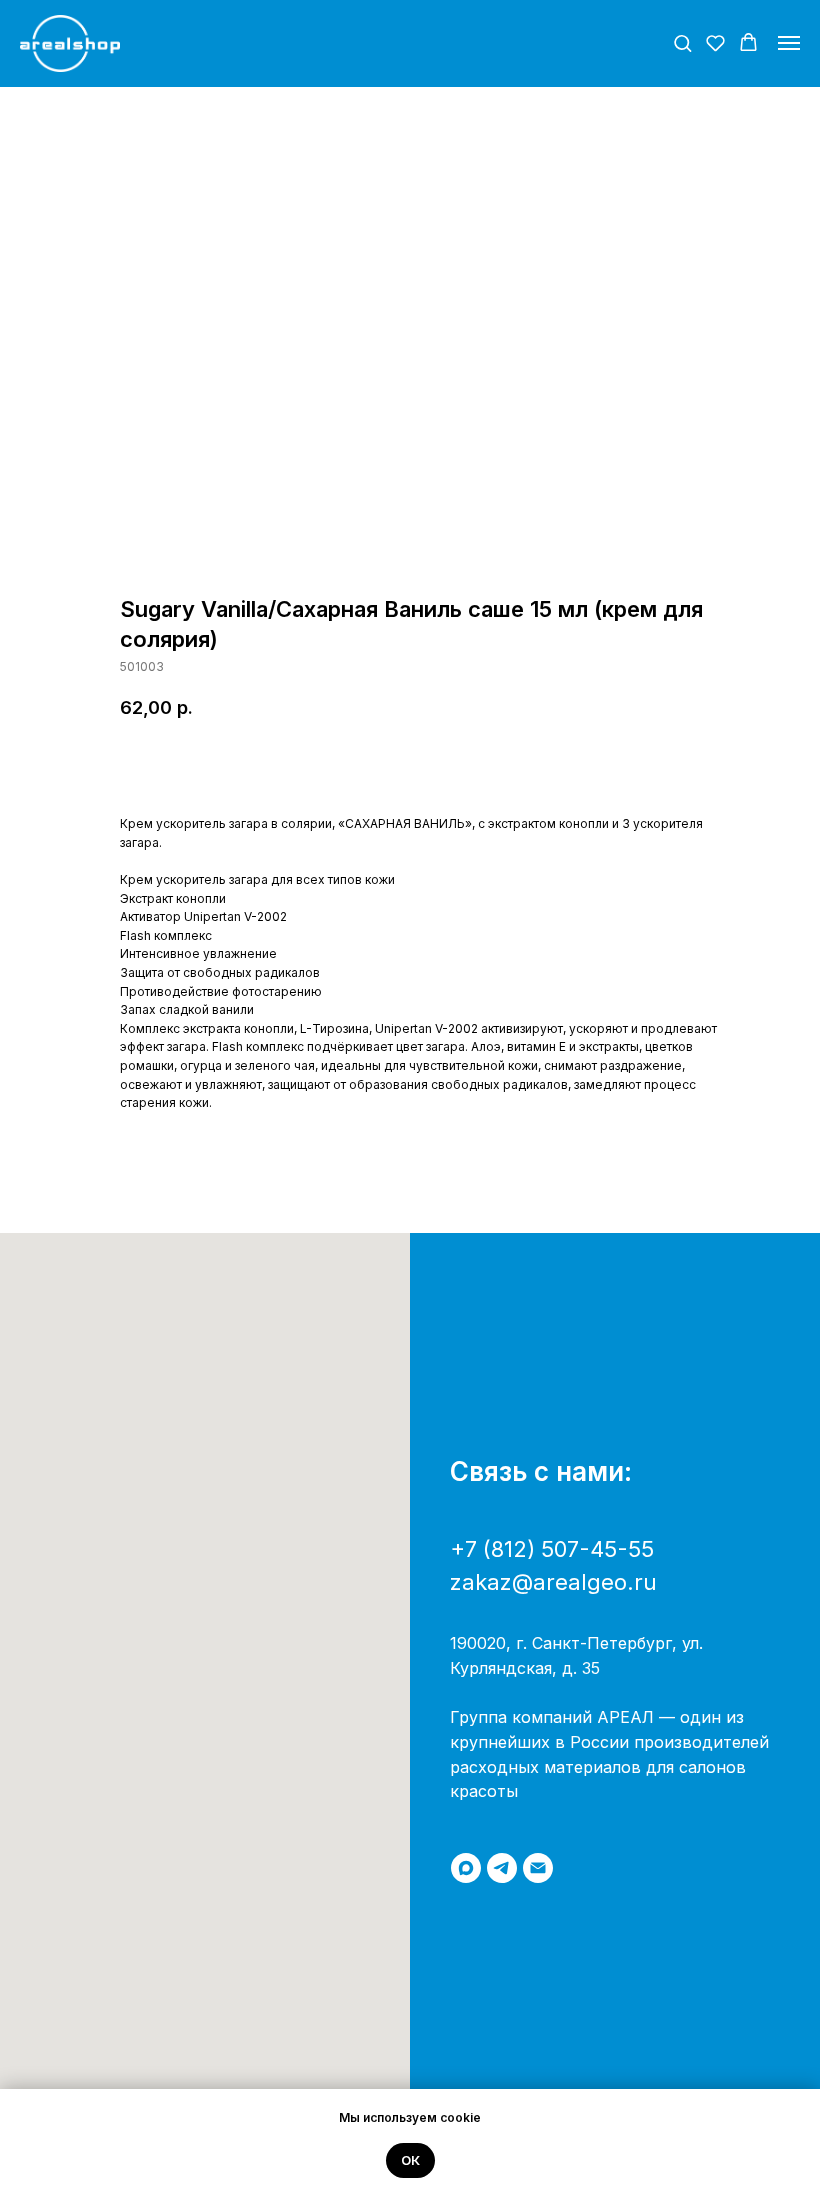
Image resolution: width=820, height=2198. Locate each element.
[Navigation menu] (789, 43)
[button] (682, 42)
